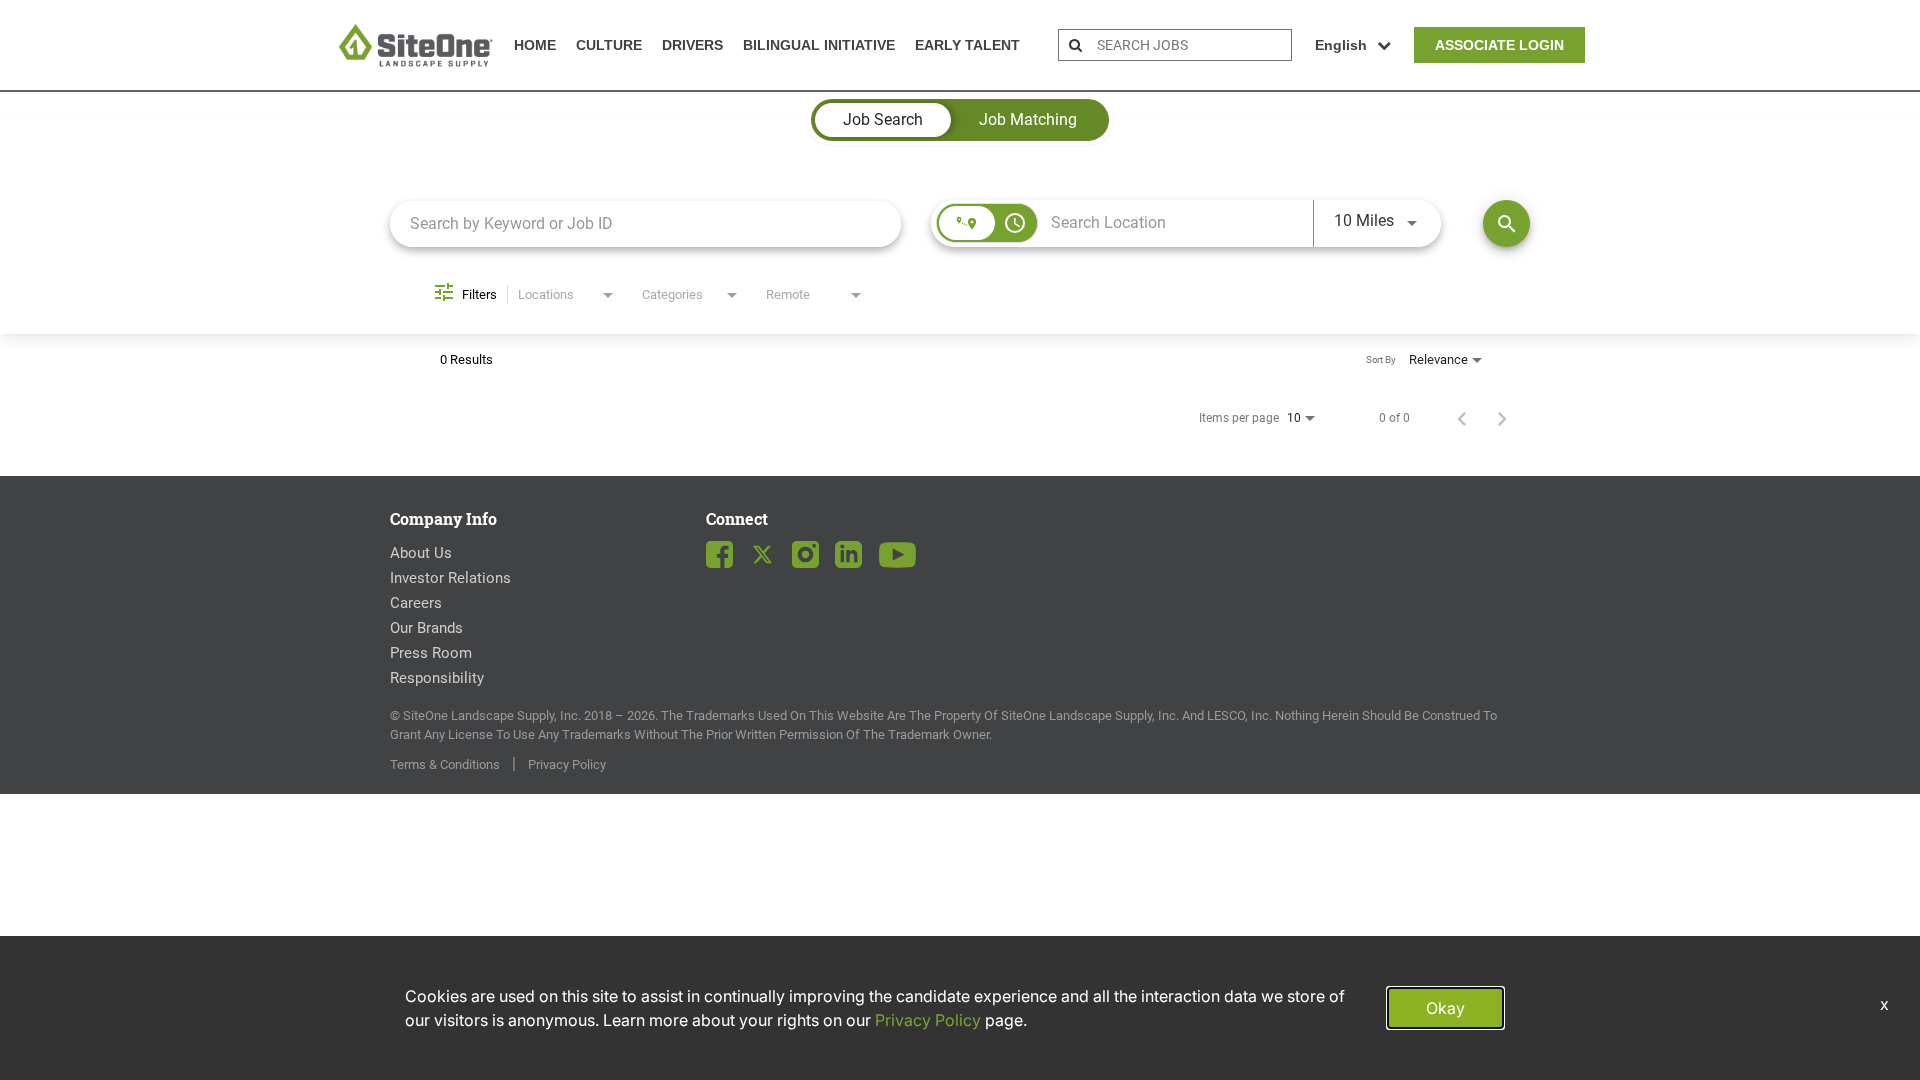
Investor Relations (450, 578)
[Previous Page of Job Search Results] (1462, 418)
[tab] (883, 120)
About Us (421, 553)
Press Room (431, 653)
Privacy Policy (567, 764)
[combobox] (645, 223)
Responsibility (437, 678)
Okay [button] (1445, 1008)
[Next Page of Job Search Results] (1502, 418)
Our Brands (426, 628)
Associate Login (1499, 45)
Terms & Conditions (445, 764)
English (1341, 45)
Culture (609, 45)
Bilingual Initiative (819, 45)
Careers (416, 603)
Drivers (692, 45)
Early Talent (967, 45)
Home (535, 45)
